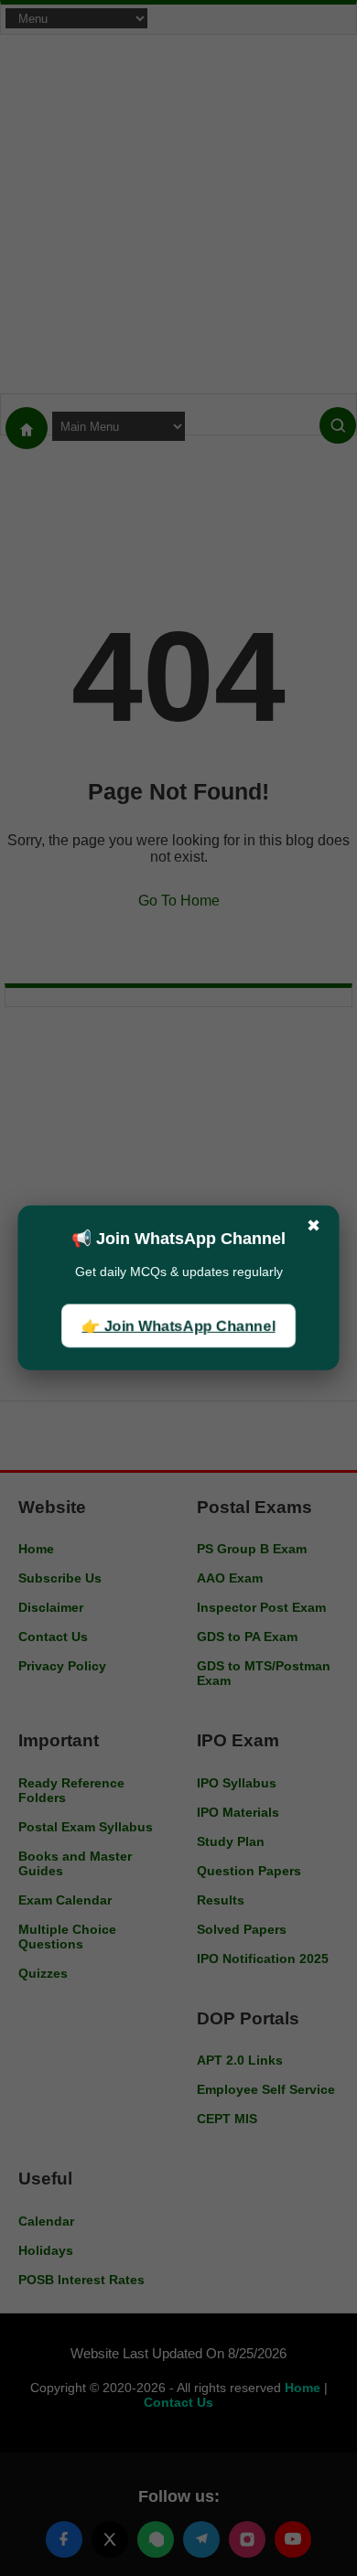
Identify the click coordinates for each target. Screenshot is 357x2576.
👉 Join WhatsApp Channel (178, 1326)
